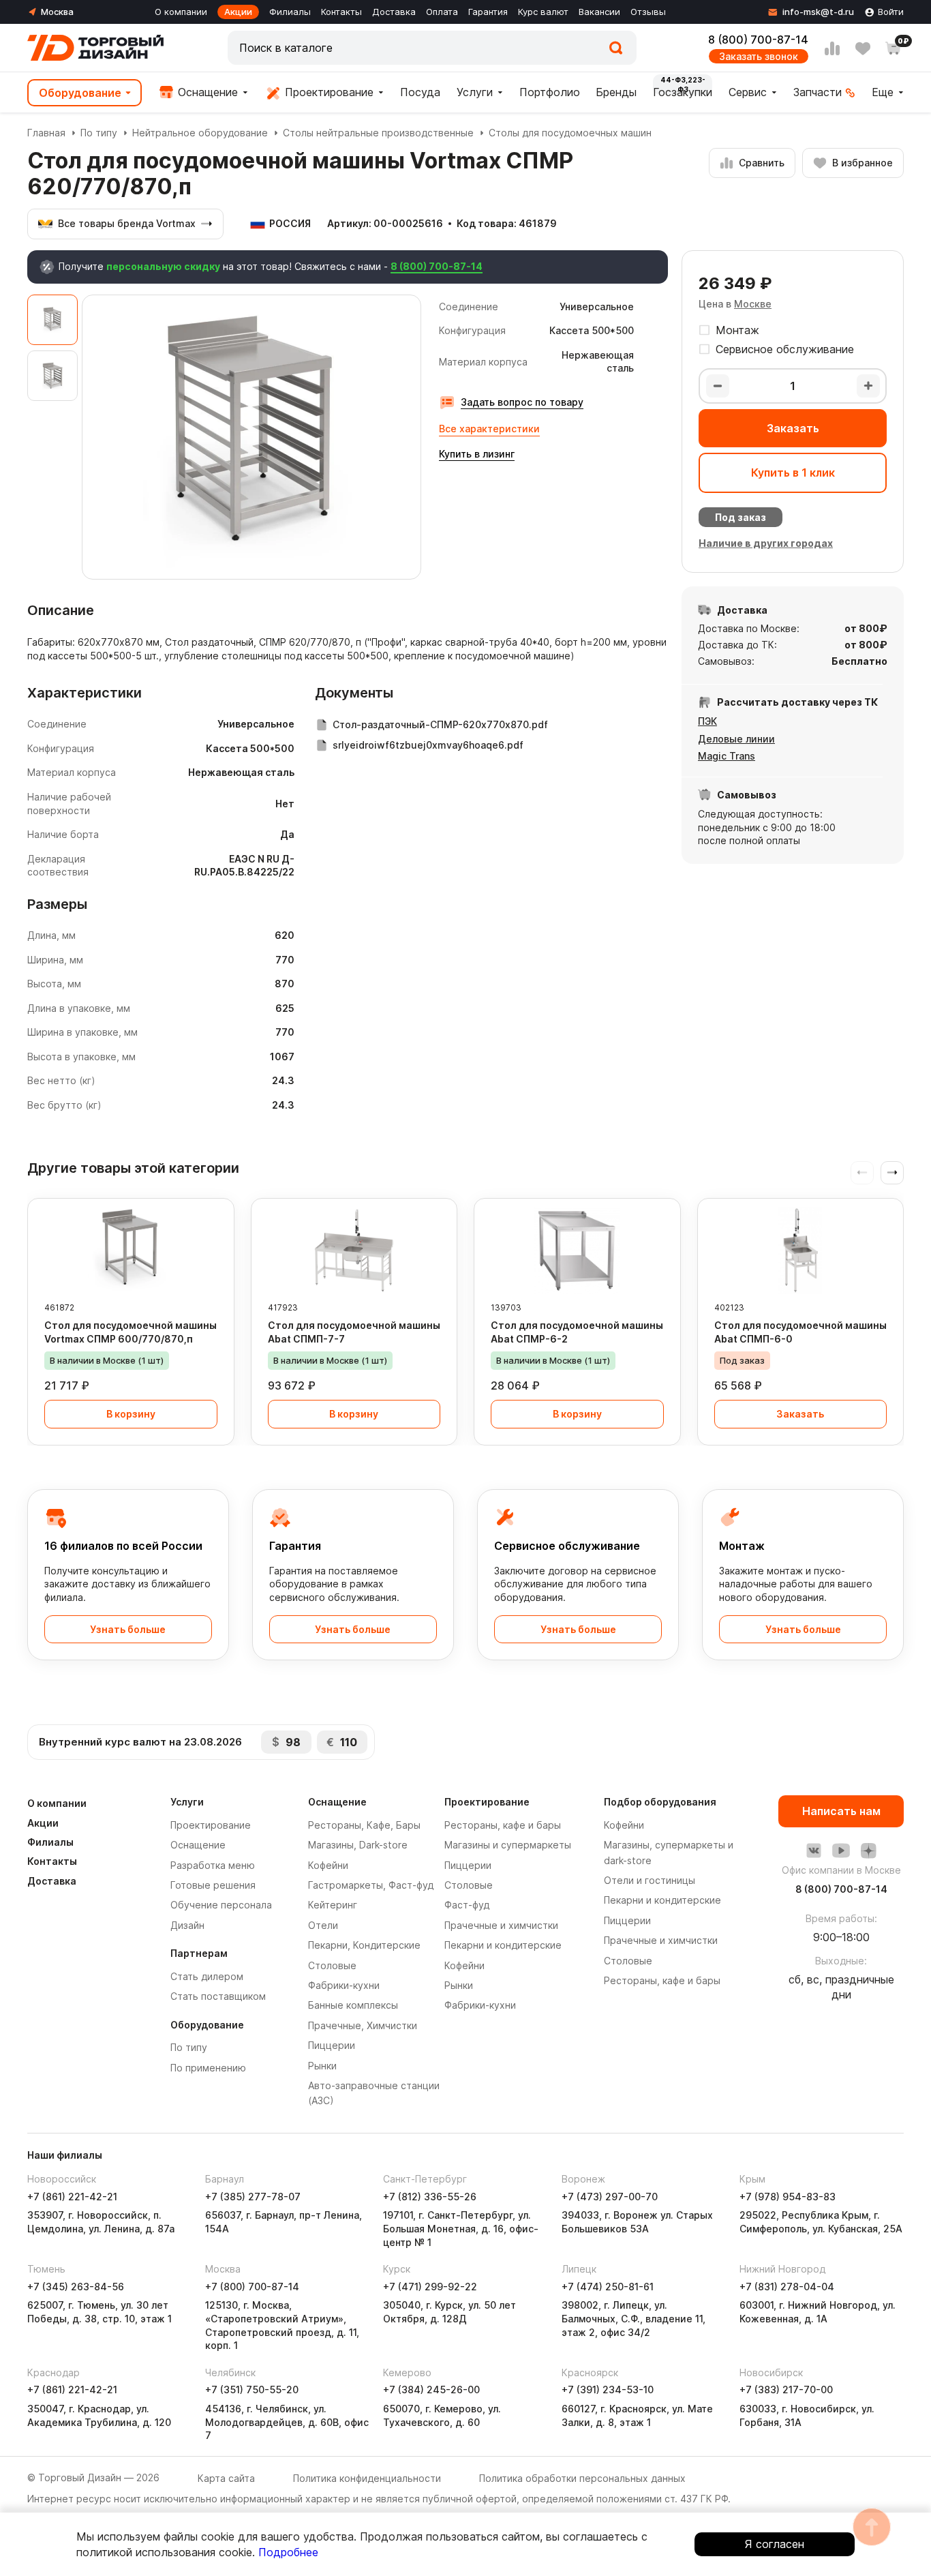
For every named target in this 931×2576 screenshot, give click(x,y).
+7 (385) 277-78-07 (253, 2197)
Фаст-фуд (467, 1905)
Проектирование (327, 92)
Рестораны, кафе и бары (503, 1825)
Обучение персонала (221, 1905)
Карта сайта (226, 2478)
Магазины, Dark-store (358, 1845)
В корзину (131, 1414)
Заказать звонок (759, 56)
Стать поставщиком (218, 1996)
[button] (892, 1173)
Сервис (748, 92)
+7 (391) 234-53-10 (608, 2390)
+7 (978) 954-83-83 (788, 2197)
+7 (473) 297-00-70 (610, 2197)
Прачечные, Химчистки (363, 2025)
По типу (99, 133)
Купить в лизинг (477, 454)
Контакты (341, 12)
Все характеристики (489, 429)
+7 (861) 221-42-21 (72, 2197)
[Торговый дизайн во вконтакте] (814, 1851)
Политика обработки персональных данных (582, 2478)
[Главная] (95, 48)
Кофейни (328, 1865)
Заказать (793, 428)
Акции (238, 12)
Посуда (420, 92)
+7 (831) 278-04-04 (787, 2287)
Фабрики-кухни (344, 1985)
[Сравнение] (832, 48)
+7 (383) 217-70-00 (786, 2390)
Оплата (442, 12)
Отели (323, 1925)
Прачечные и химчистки (501, 1925)
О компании (181, 12)
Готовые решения (213, 1885)
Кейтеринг (333, 1905)
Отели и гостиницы (650, 1880)
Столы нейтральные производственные (378, 133)
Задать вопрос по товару (522, 402)
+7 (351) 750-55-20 (252, 2390)
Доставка (394, 12)
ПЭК (707, 721)
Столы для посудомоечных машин (570, 133)
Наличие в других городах (766, 543)
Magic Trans (727, 756)
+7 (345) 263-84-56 (76, 2287)
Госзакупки (683, 92)
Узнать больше (128, 1629)
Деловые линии (736, 739)
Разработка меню (213, 1865)
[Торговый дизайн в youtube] (841, 1851)
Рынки (322, 2066)
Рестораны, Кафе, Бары (364, 1825)
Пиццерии (332, 2045)
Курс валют (543, 12)
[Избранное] (863, 48)
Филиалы (290, 12)
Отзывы (648, 12)
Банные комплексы (353, 2005)
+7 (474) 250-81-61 (608, 2287)
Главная (46, 133)
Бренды (616, 92)
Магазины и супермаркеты (508, 1845)
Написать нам (841, 1811)
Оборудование (80, 93)
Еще (883, 92)
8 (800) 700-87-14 (758, 40)
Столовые (332, 1965)
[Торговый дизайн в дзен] (868, 1851)
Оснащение (206, 92)
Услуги (475, 92)
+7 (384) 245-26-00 (431, 2390)
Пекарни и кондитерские (503, 1945)
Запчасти (818, 92)
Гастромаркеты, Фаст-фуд (371, 1885)
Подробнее (288, 2552)
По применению (208, 2068)
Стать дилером (207, 1976)
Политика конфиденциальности (367, 2478)
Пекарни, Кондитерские (364, 1945)
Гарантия (488, 12)
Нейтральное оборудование (200, 133)
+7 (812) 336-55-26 (430, 2197)
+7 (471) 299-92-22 (430, 2287)
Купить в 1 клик (793, 473)
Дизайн (187, 1925)
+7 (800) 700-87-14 (252, 2287)
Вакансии (599, 12)
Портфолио (550, 92)
